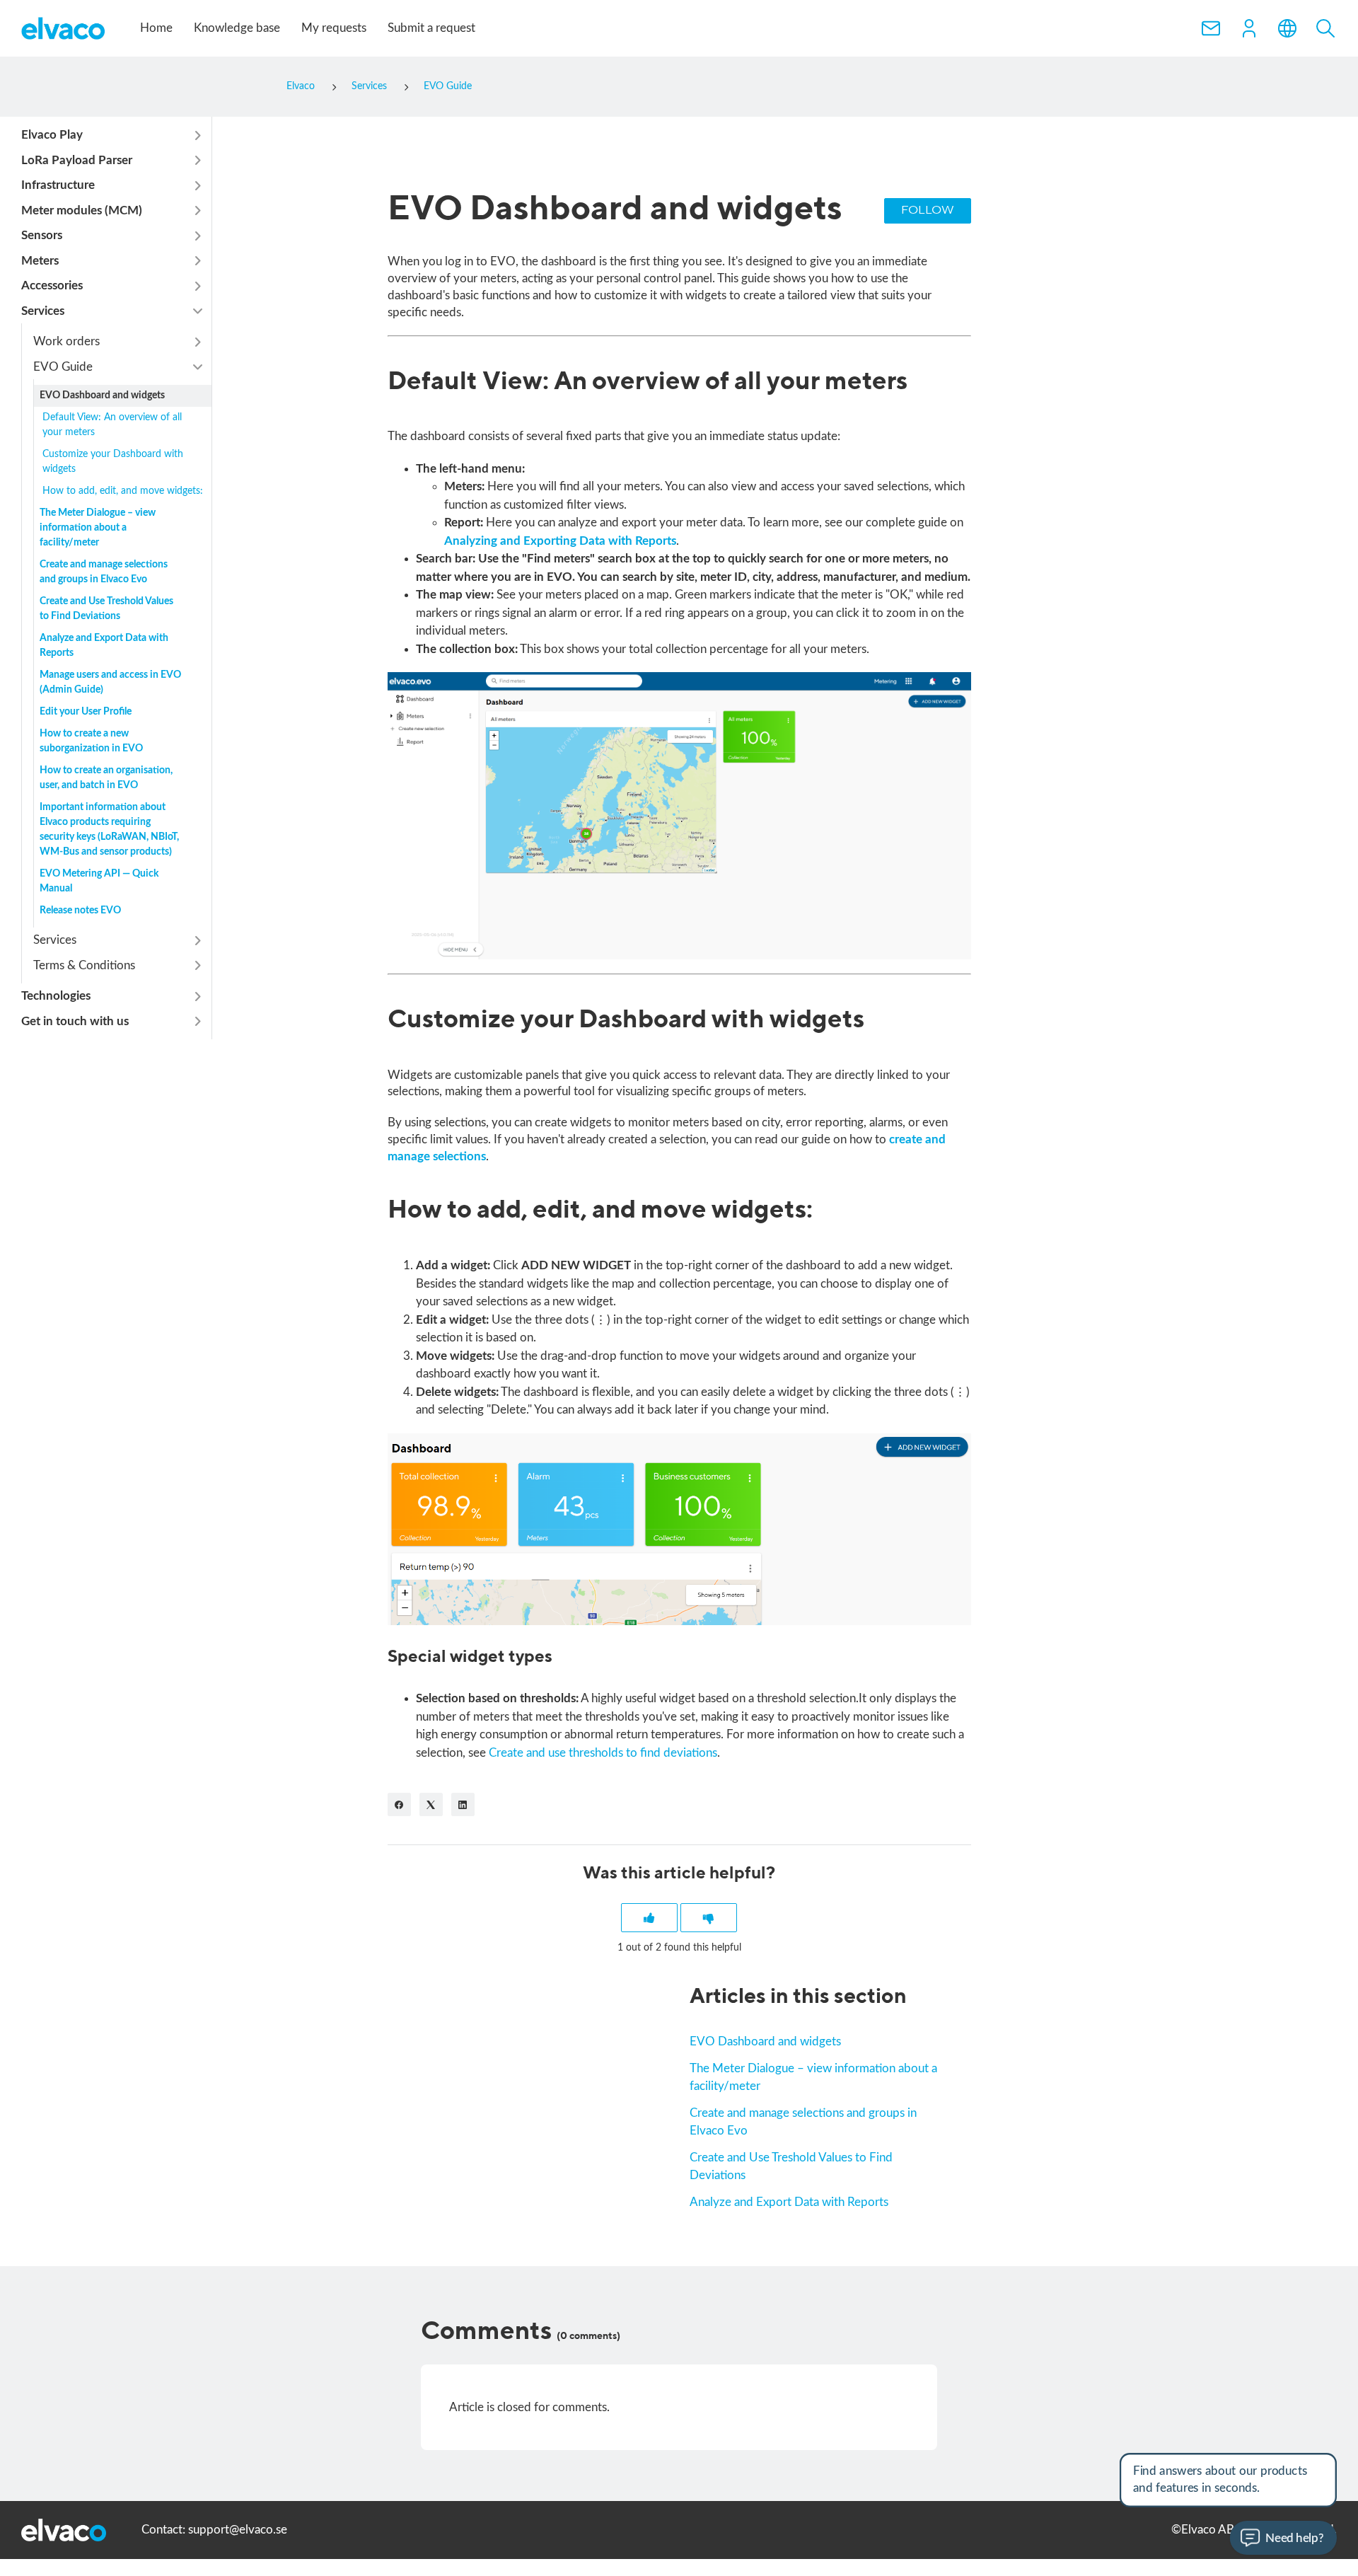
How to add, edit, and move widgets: (123, 491)
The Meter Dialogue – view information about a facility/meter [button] (98, 528)
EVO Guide (448, 86)
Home (156, 28)
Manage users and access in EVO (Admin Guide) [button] (110, 682)
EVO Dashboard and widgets (765, 2041)
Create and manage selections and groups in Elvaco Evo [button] (104, 572)
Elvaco (301, 86)
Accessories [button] (52, 285)
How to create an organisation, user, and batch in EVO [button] (106, 778)
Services (369, 86)
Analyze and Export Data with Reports (789, 2202)
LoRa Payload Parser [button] (77, 160)
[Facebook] (399, 1804)
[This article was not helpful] (709, 1918)
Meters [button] (40, 261)
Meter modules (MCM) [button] (82, 210)
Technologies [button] (56, 996)
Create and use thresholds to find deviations (603, 1753)
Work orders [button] (66, 341)
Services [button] (43, 311)
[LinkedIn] (463, 1804)
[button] (1249, 28)
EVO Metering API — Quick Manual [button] (99, 881)
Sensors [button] (42, 235)
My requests (334, 28)
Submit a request (431, 28)
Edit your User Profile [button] (86, 712)
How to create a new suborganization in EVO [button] (91, 741)
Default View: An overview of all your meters (112, 425)
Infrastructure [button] (58, 185)
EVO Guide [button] (63, 367)
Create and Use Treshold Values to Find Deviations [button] (106, 609)
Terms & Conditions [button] (84, 965)
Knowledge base (237, 28)
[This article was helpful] (649, 1918)
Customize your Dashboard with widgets (113, 462)
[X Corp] (431, 1804)
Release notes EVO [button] (80, 911)
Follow (928, 210)
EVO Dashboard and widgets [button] (102, 395)
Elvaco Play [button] (52, 135)
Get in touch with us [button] (75, 1021)
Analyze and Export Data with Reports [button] (104, 646)
